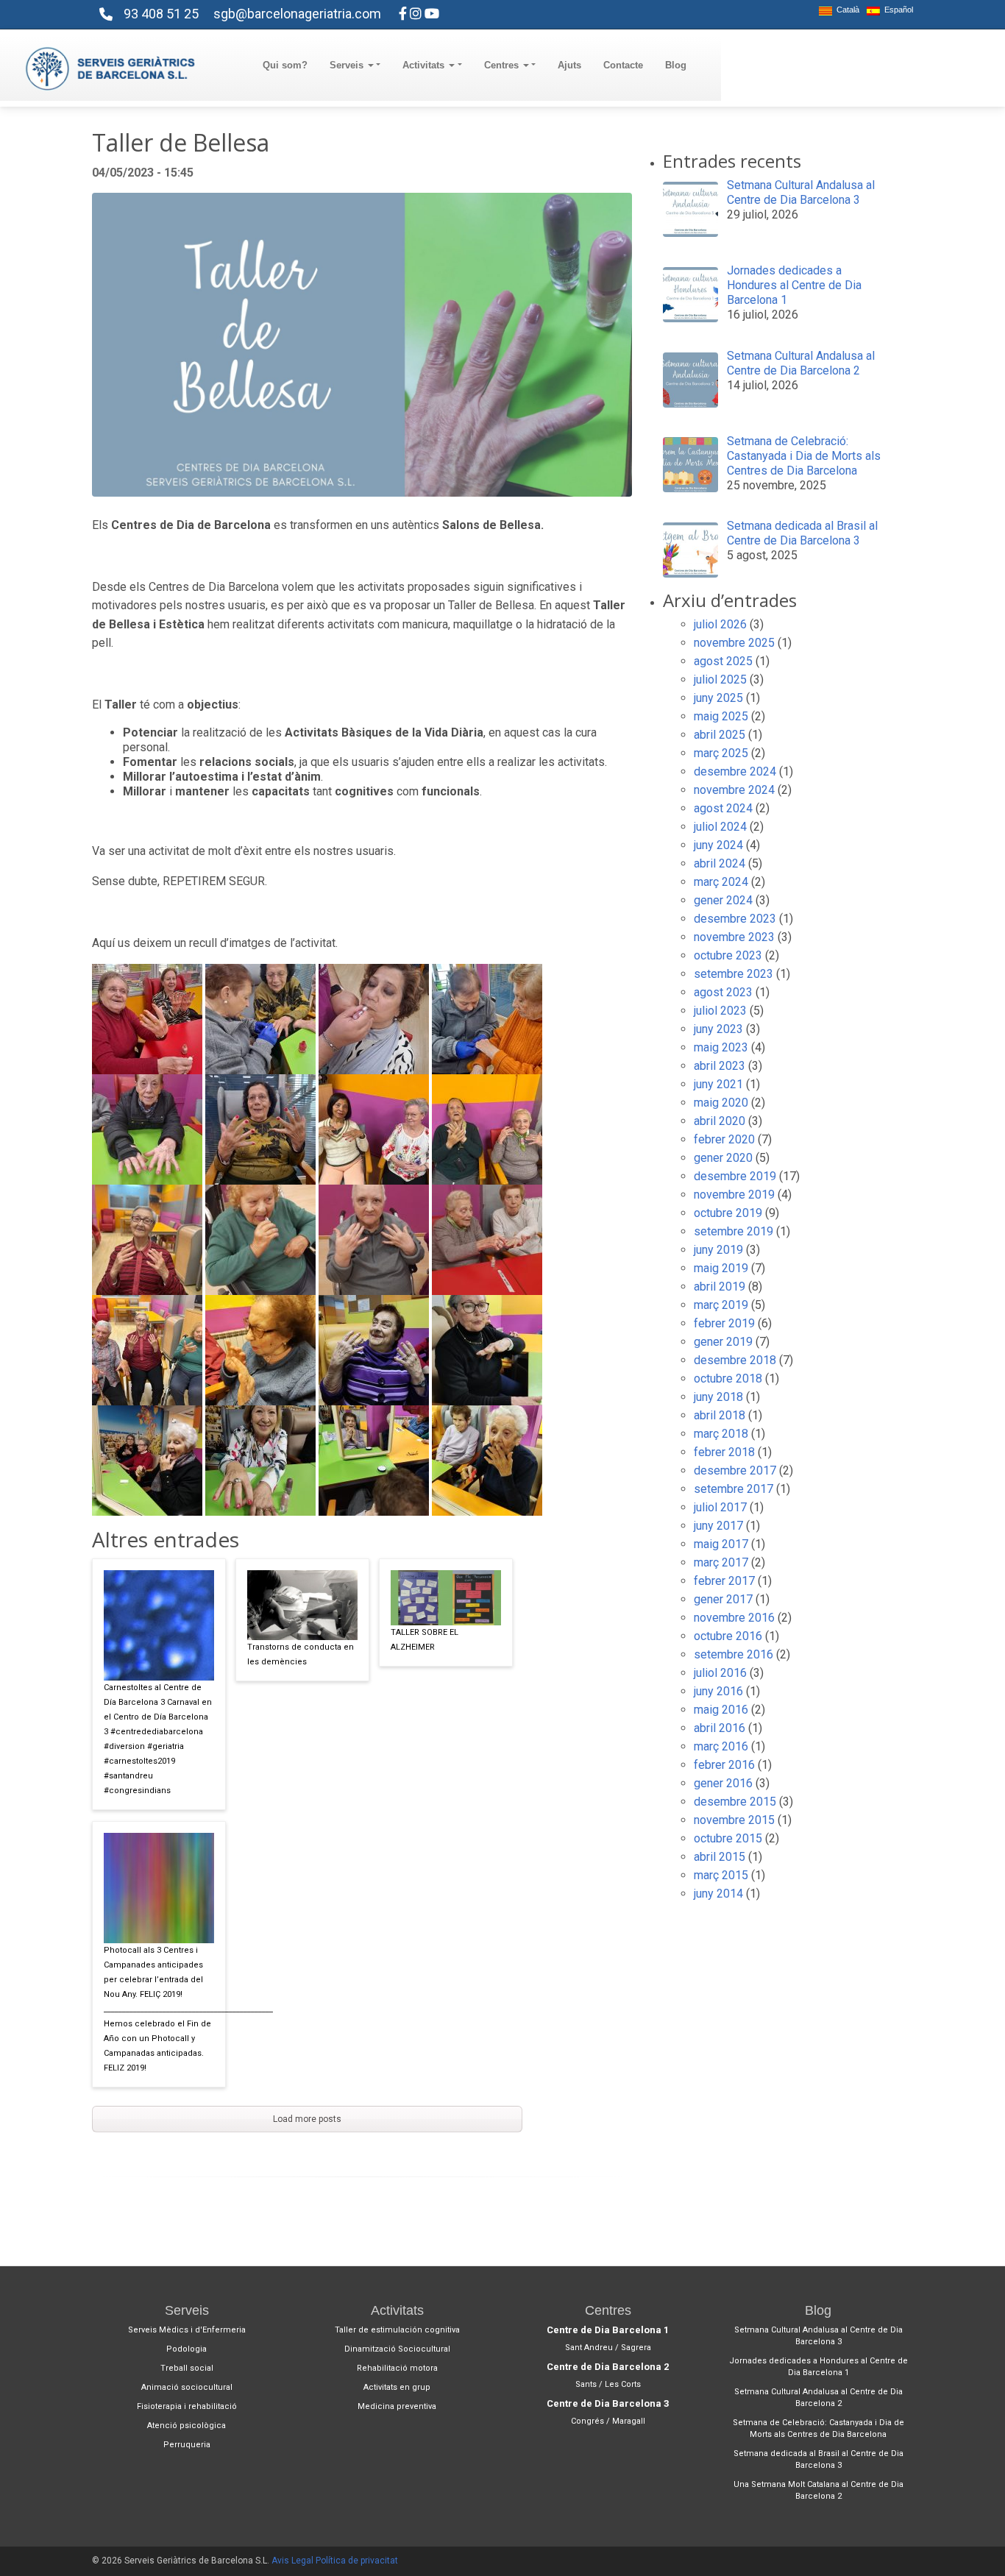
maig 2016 (721, 1710)
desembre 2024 (735, 771)
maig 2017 (721, 1544)
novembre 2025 (734, 643)
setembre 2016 (734, 1654)
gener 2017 (723, 1599)
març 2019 (721, 1305)
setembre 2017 (734, 1489)
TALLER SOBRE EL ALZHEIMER (425, 1640)
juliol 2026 (720, 624)
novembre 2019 (734, 1195)
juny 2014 (718, 1894)
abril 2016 (720, 1728)
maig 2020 (721, 1103)
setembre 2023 (734, 974)
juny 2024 (718, 845)
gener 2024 (723, 900)
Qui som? (285, 65)
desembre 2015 (735, 1802)
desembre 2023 (735, 919)
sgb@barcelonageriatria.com (297, 14)
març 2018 (721, 1434)
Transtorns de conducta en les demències (301, 1654)
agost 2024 (723, 808)
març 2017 (721, 1562)
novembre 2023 (734, 937)
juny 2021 (718, 1084)
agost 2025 (723, 661)
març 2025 (721, 753)
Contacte (623, 65)
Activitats (425, 65)
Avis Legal (292, 2561)
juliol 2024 (720, 827)
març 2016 (721, 1746)
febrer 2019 (724, 1323)
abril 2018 (720, 1415)
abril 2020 (720, 1121)
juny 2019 (718, 1250)
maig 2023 (721, 1047)
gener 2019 (723, 1342)
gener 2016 (723, 1783)
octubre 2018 (728, 1379)
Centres (503, 65)
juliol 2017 (720, 1507)
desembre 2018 (735, 1360)
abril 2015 (720, 1857)
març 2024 (721, 882)
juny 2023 (718, 1029)
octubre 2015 (728, 1838)
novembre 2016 (734, 1618)
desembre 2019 (735, 1176)
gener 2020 (723, 1158)
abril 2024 (720, 863)
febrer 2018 (724, 1452)
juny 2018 (718, 1397)
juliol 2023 (720, 1011)
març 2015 (721, 1875)
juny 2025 (718, 698)
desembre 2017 (735, 1470)
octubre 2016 (728, 1636)
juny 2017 (718, 1526)
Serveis (348, 65)
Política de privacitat (357, 2561)
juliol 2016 (720, 1673)
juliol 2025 (720, 680)
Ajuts (569, 65)
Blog (676, 65)
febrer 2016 (724, 1765)
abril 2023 (720, 1066)
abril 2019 (720, 1287)
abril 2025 (720, 735)
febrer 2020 (724, 1139)
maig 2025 (721, 716)
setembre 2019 (734, 1231)
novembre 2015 (734, 1820)
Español (896, 10)
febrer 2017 (724, 1581)
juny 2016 (718, 1691)
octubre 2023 (728, 955)
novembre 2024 (734, 790)
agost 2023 (723, 992)
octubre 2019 (728, 1213)
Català (846, 10)
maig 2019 (721, 1268)
